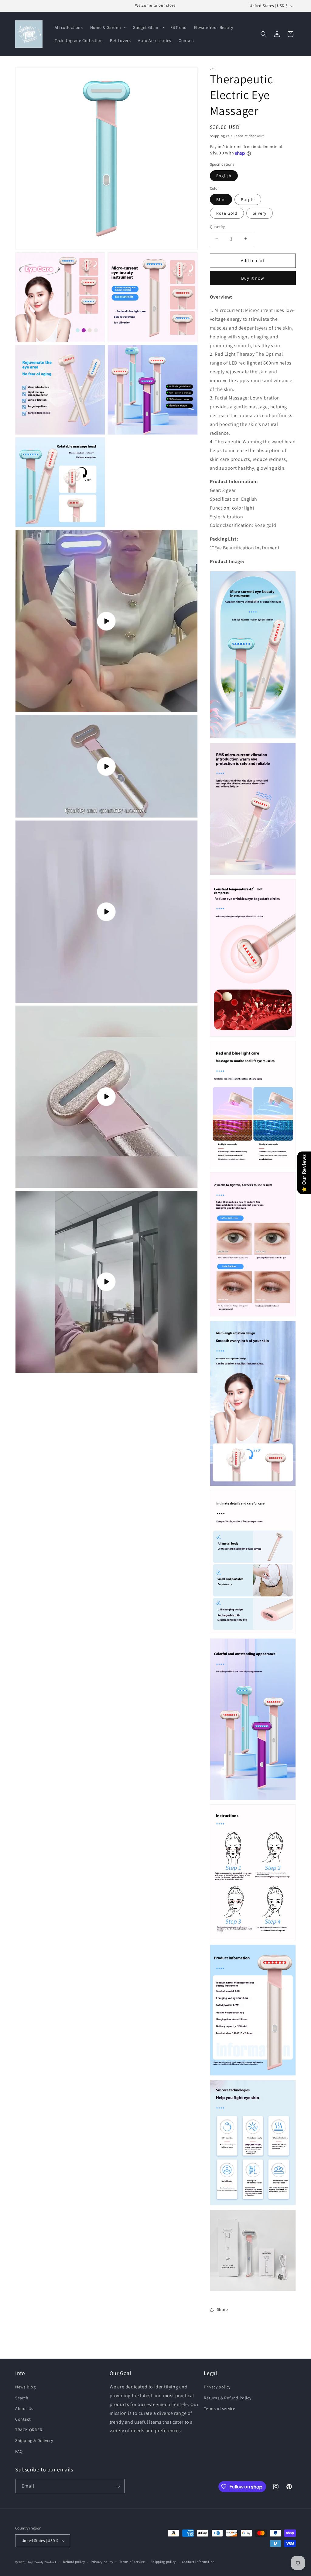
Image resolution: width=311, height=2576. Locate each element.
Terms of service (220, 2408)
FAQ (19, 2451)
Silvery (260, 213)
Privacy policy (217, 2387)
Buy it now (253, 278)
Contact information (198, 2562)
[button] (108, 27)
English (224, 176)
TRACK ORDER (29, 2430)
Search (22, 2398)
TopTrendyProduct (42, 2562)
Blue (221, 199)
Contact (23, 2419)
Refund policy (74, 2562)
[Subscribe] (118, 2486)
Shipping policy (163, 2562)
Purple (248, 199)
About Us (24, 2408)
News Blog (25, 2387)
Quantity (217, 227)
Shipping (218, 136)
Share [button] (222, 2309)
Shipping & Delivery (34, 2440)
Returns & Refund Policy (227, 2398)
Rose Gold (227, 213)
